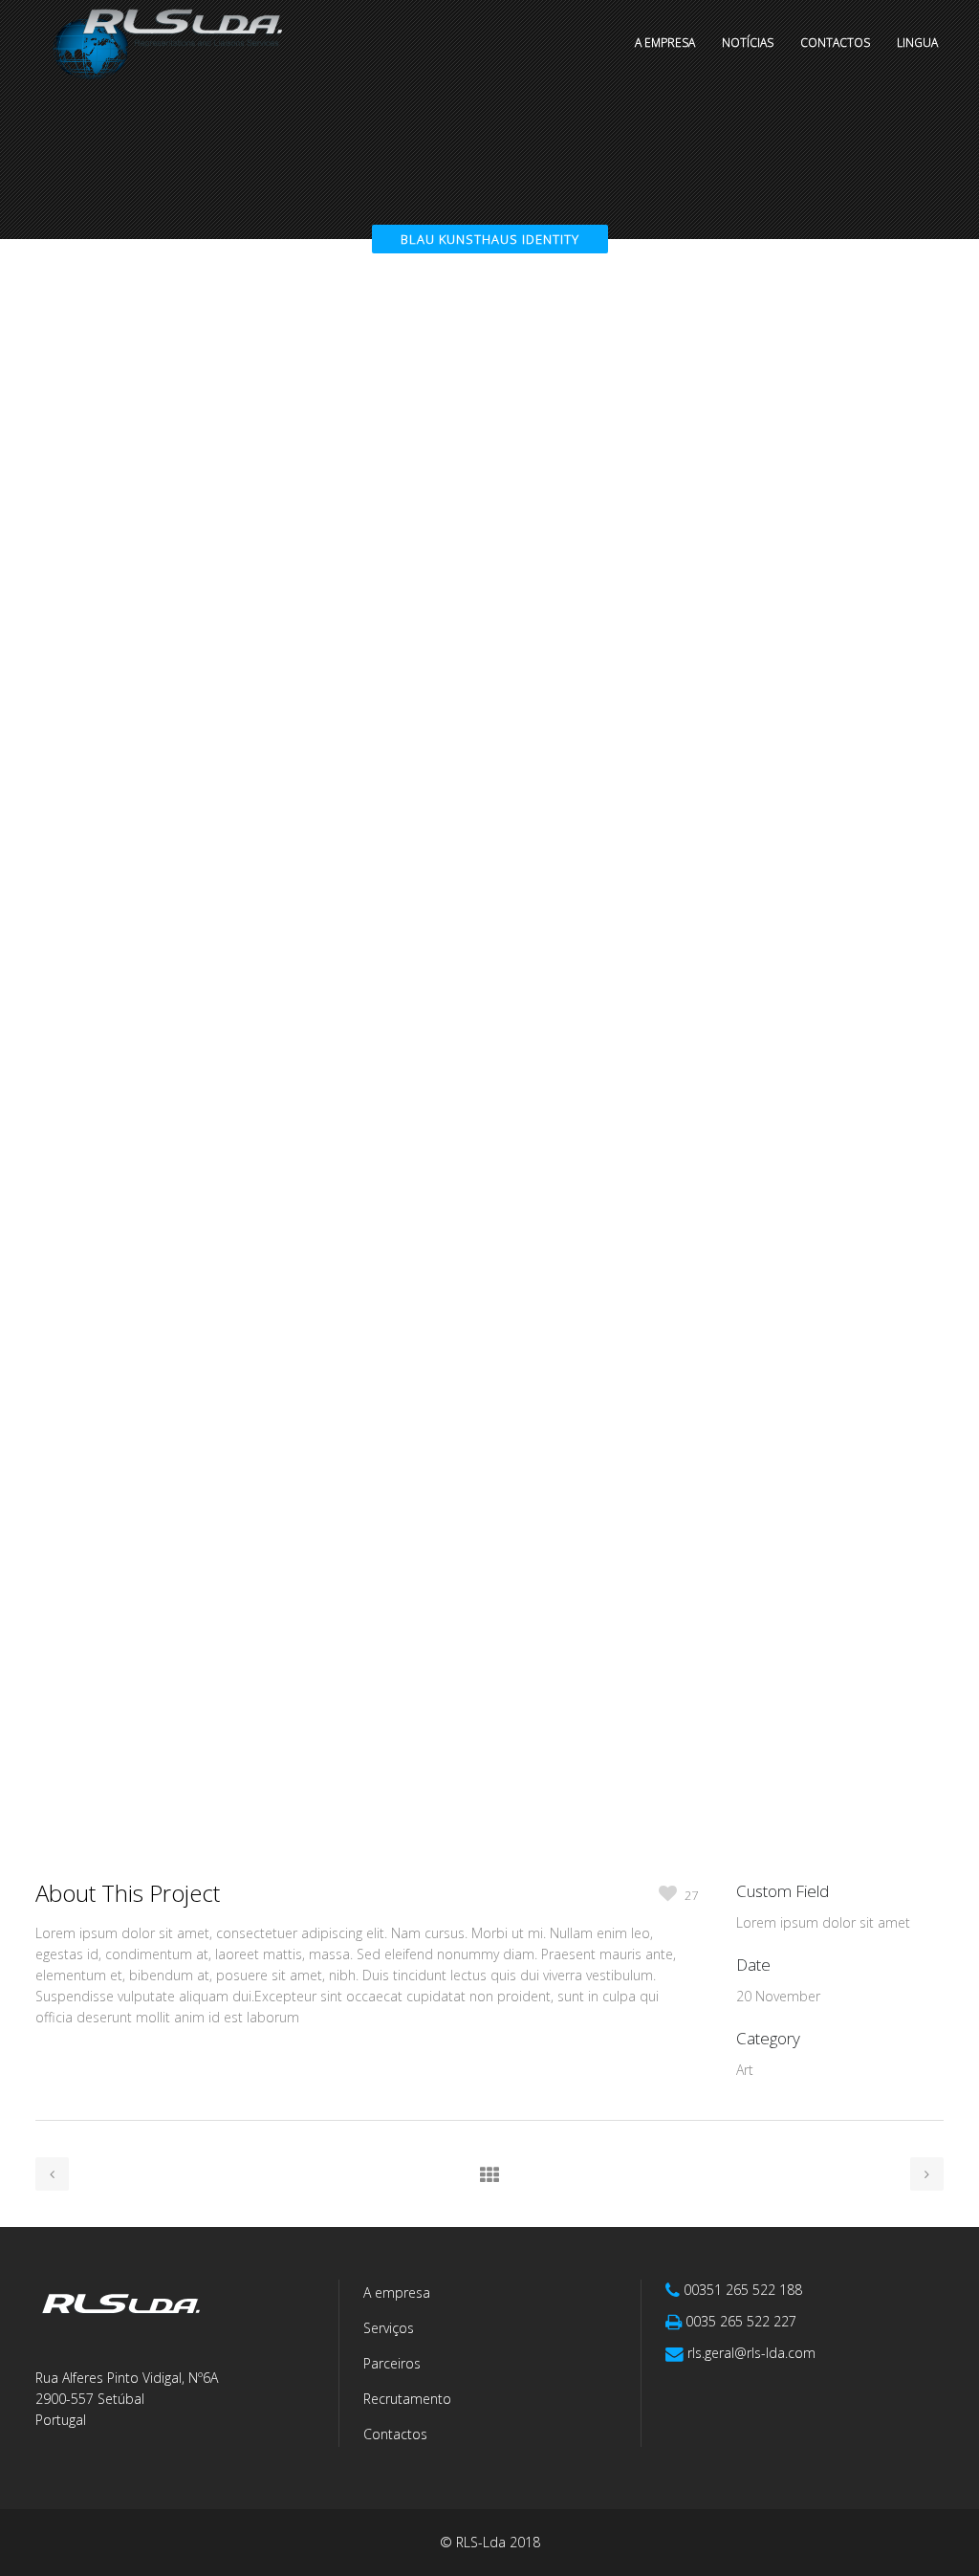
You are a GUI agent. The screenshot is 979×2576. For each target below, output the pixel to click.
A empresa (397, 2292)
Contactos (395, 2434)
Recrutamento (407, 2399)
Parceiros (392, 2363)
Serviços (389, 2328)
